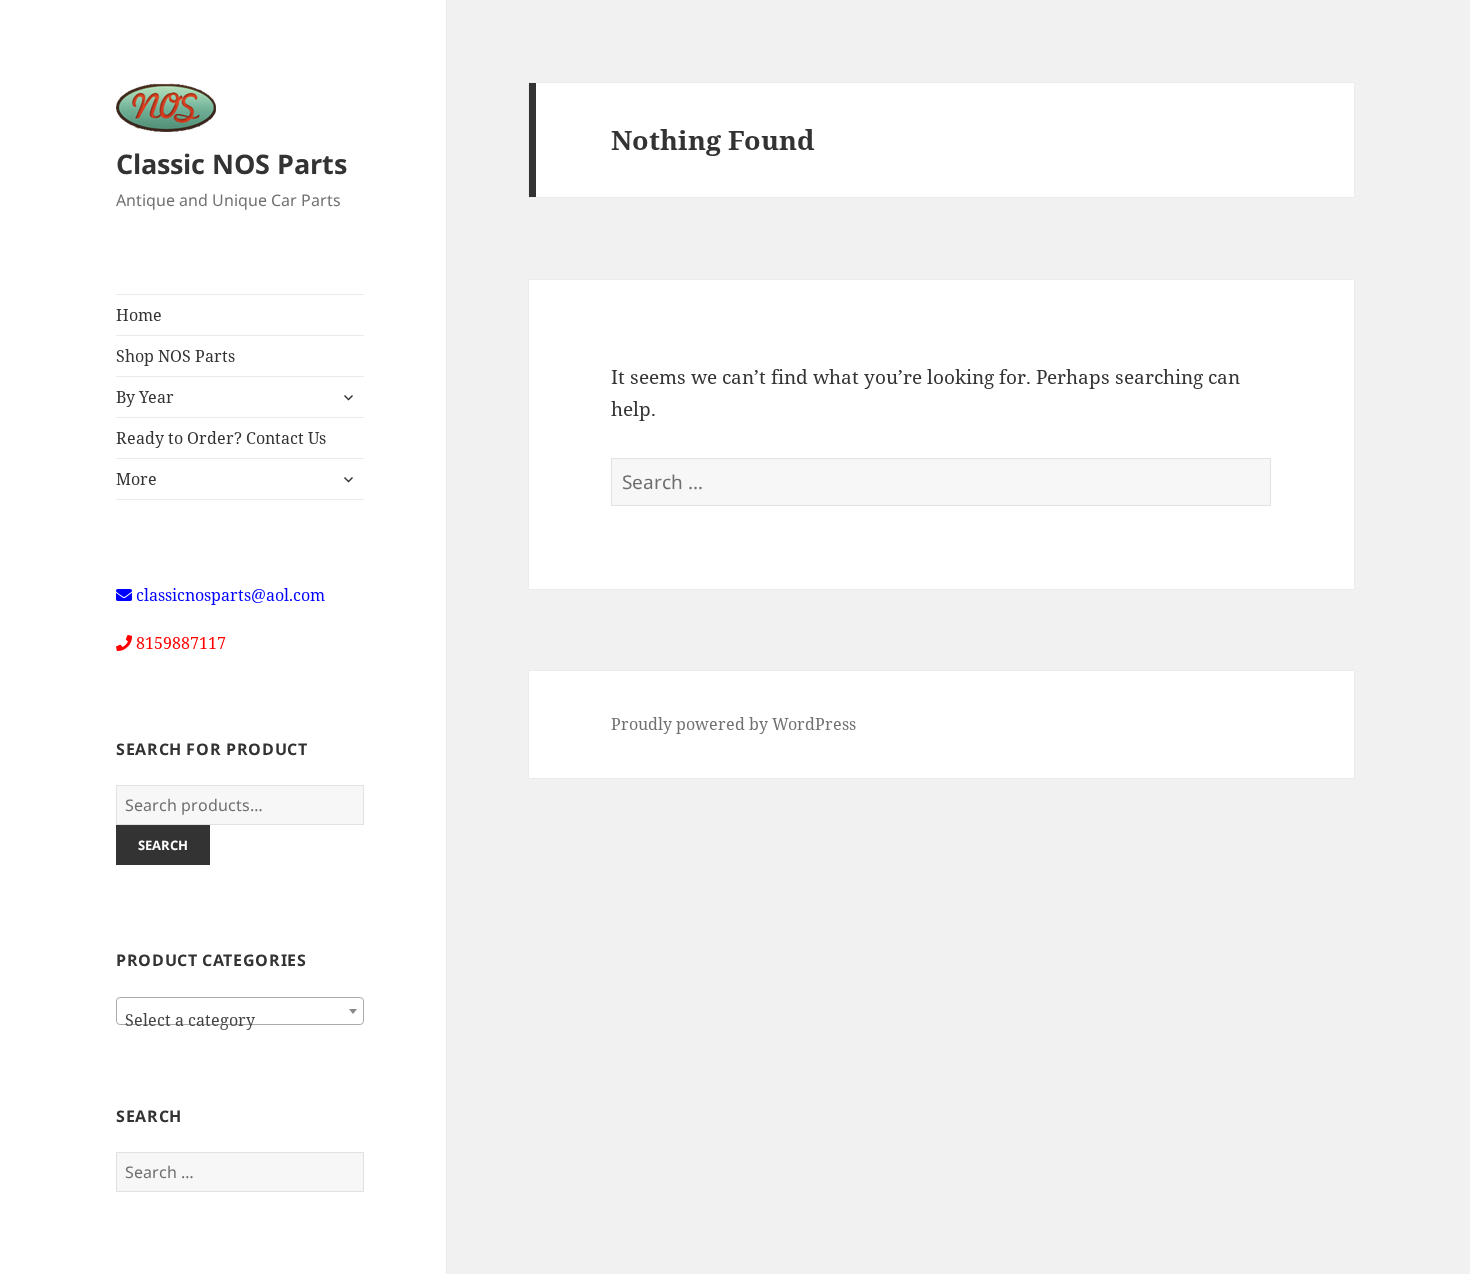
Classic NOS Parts (231, 163)
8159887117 (181, 643)
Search (163, 845)
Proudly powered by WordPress (733, 724)
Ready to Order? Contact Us (221, 438)
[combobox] (240, 1011)
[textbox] (240, 1020)
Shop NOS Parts (175, 356)
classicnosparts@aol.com (230, 595)
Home (139, 315)
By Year (145, 397)
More (136, 479)
